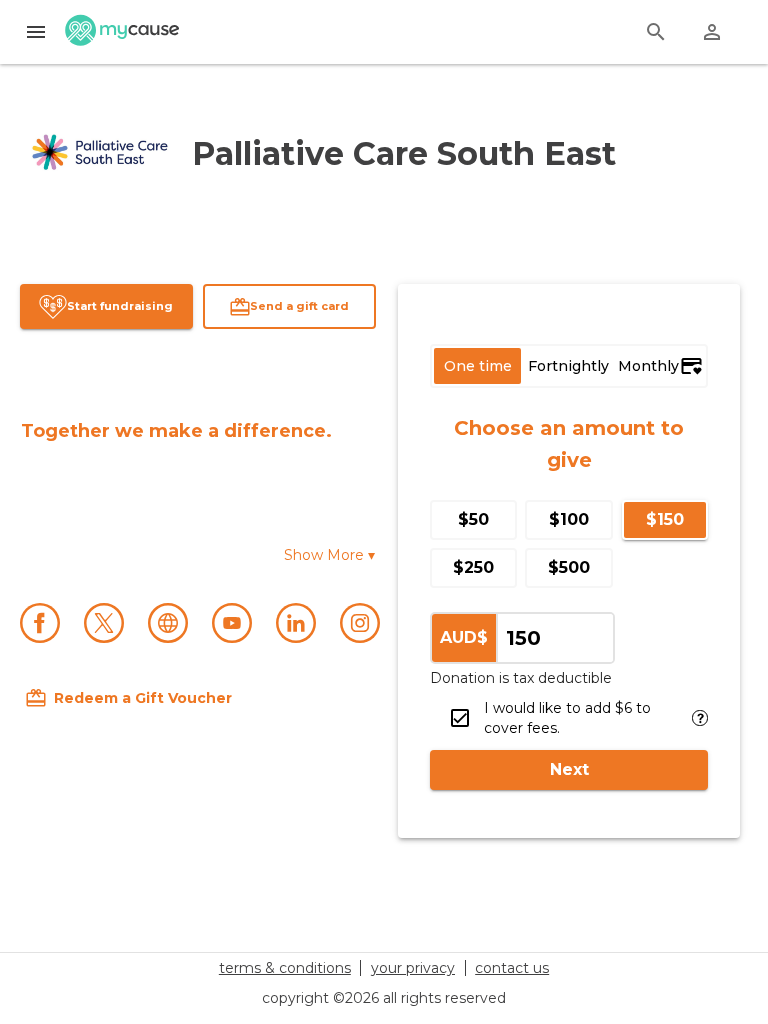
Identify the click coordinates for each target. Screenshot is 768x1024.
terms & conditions (285, 968)
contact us (512, 968)
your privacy (413, 968)
